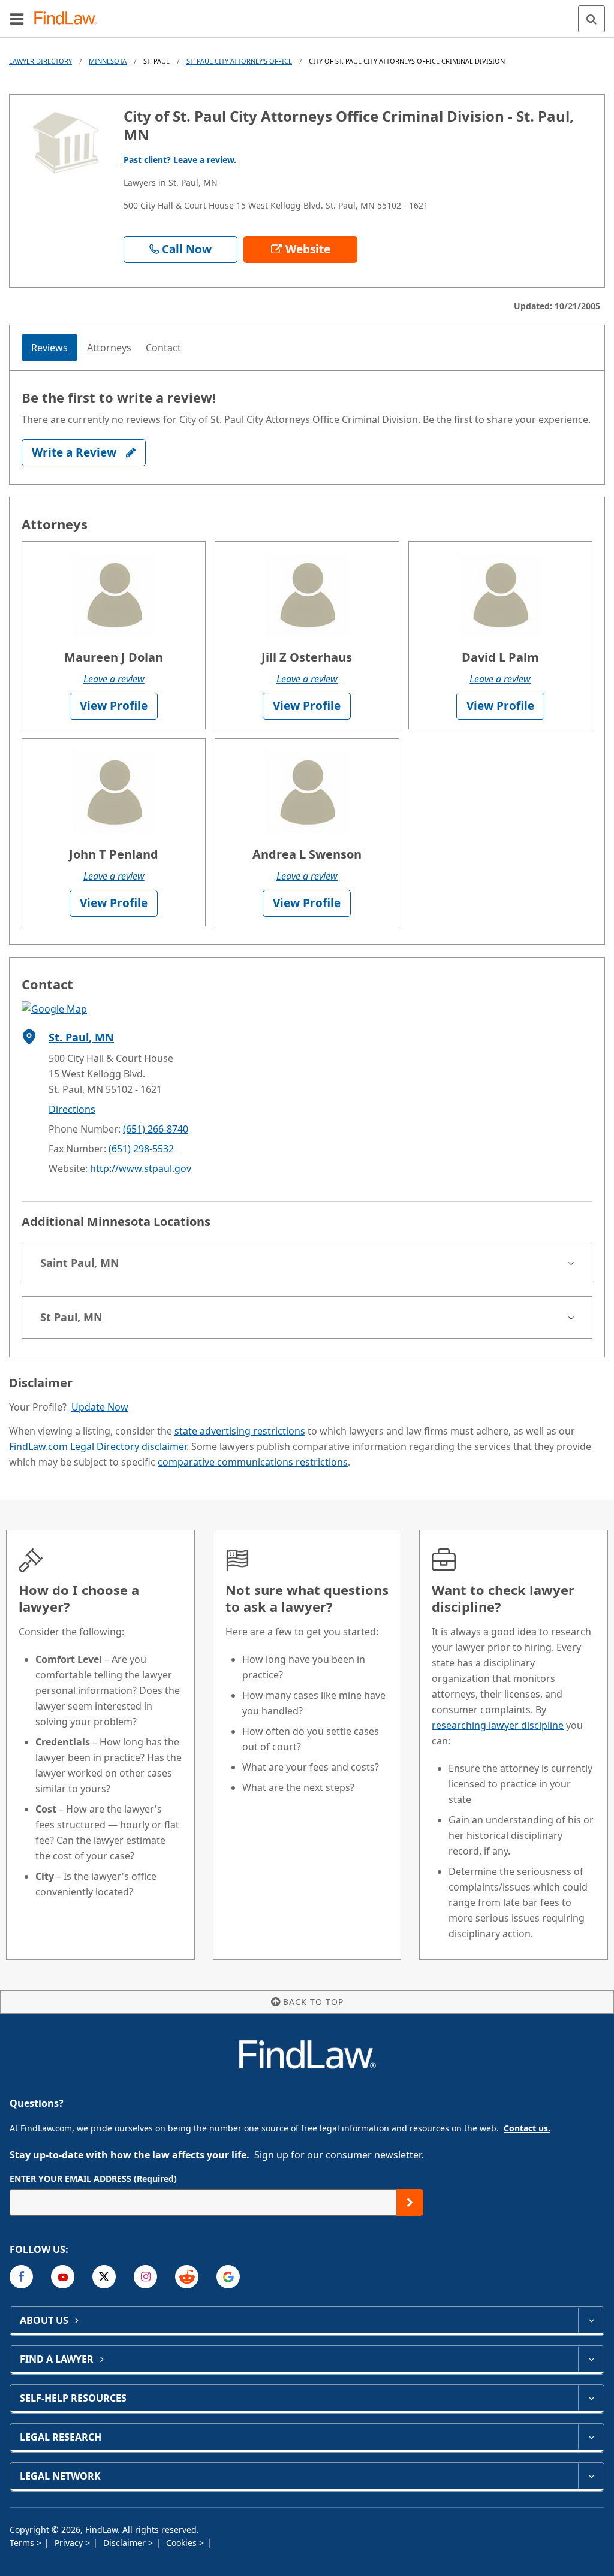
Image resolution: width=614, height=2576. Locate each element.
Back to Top (313, 2002)
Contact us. (527, 2128)
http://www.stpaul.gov (141, 1168)
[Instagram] (145, 2277)
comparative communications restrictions (253, 1462)
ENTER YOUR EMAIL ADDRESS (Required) (93, 2178)
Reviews (49, 348)
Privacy (70, 2543)
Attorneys (109, 348)
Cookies (183, 2543)
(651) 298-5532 (141, 1149)
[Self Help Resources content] (591, 2398)
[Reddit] (187, 2277)
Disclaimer (126, 2543)
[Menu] (17, 19)
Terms (23, 2543)
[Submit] (410, 2202)
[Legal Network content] (591, 2476)
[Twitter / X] (104, 2277)
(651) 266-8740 (156, 1129)
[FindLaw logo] (69, 19)
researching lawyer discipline (498, 1725)
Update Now (100, 1407)
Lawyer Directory (40, 61)
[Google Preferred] (228, 2277)
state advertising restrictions (240, 1431)
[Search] (592, 19)
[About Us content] (591, 2320)
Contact (163, 348)
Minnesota (108, 61)
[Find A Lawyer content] (591, 2359)
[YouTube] (63, 2277)
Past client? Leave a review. (180, 160)
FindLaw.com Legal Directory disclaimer (98, 1446)
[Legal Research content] (591, 2437)
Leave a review (114, 679)
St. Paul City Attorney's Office (239, 61)
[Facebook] (21, 2277)
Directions (72, 1109)
